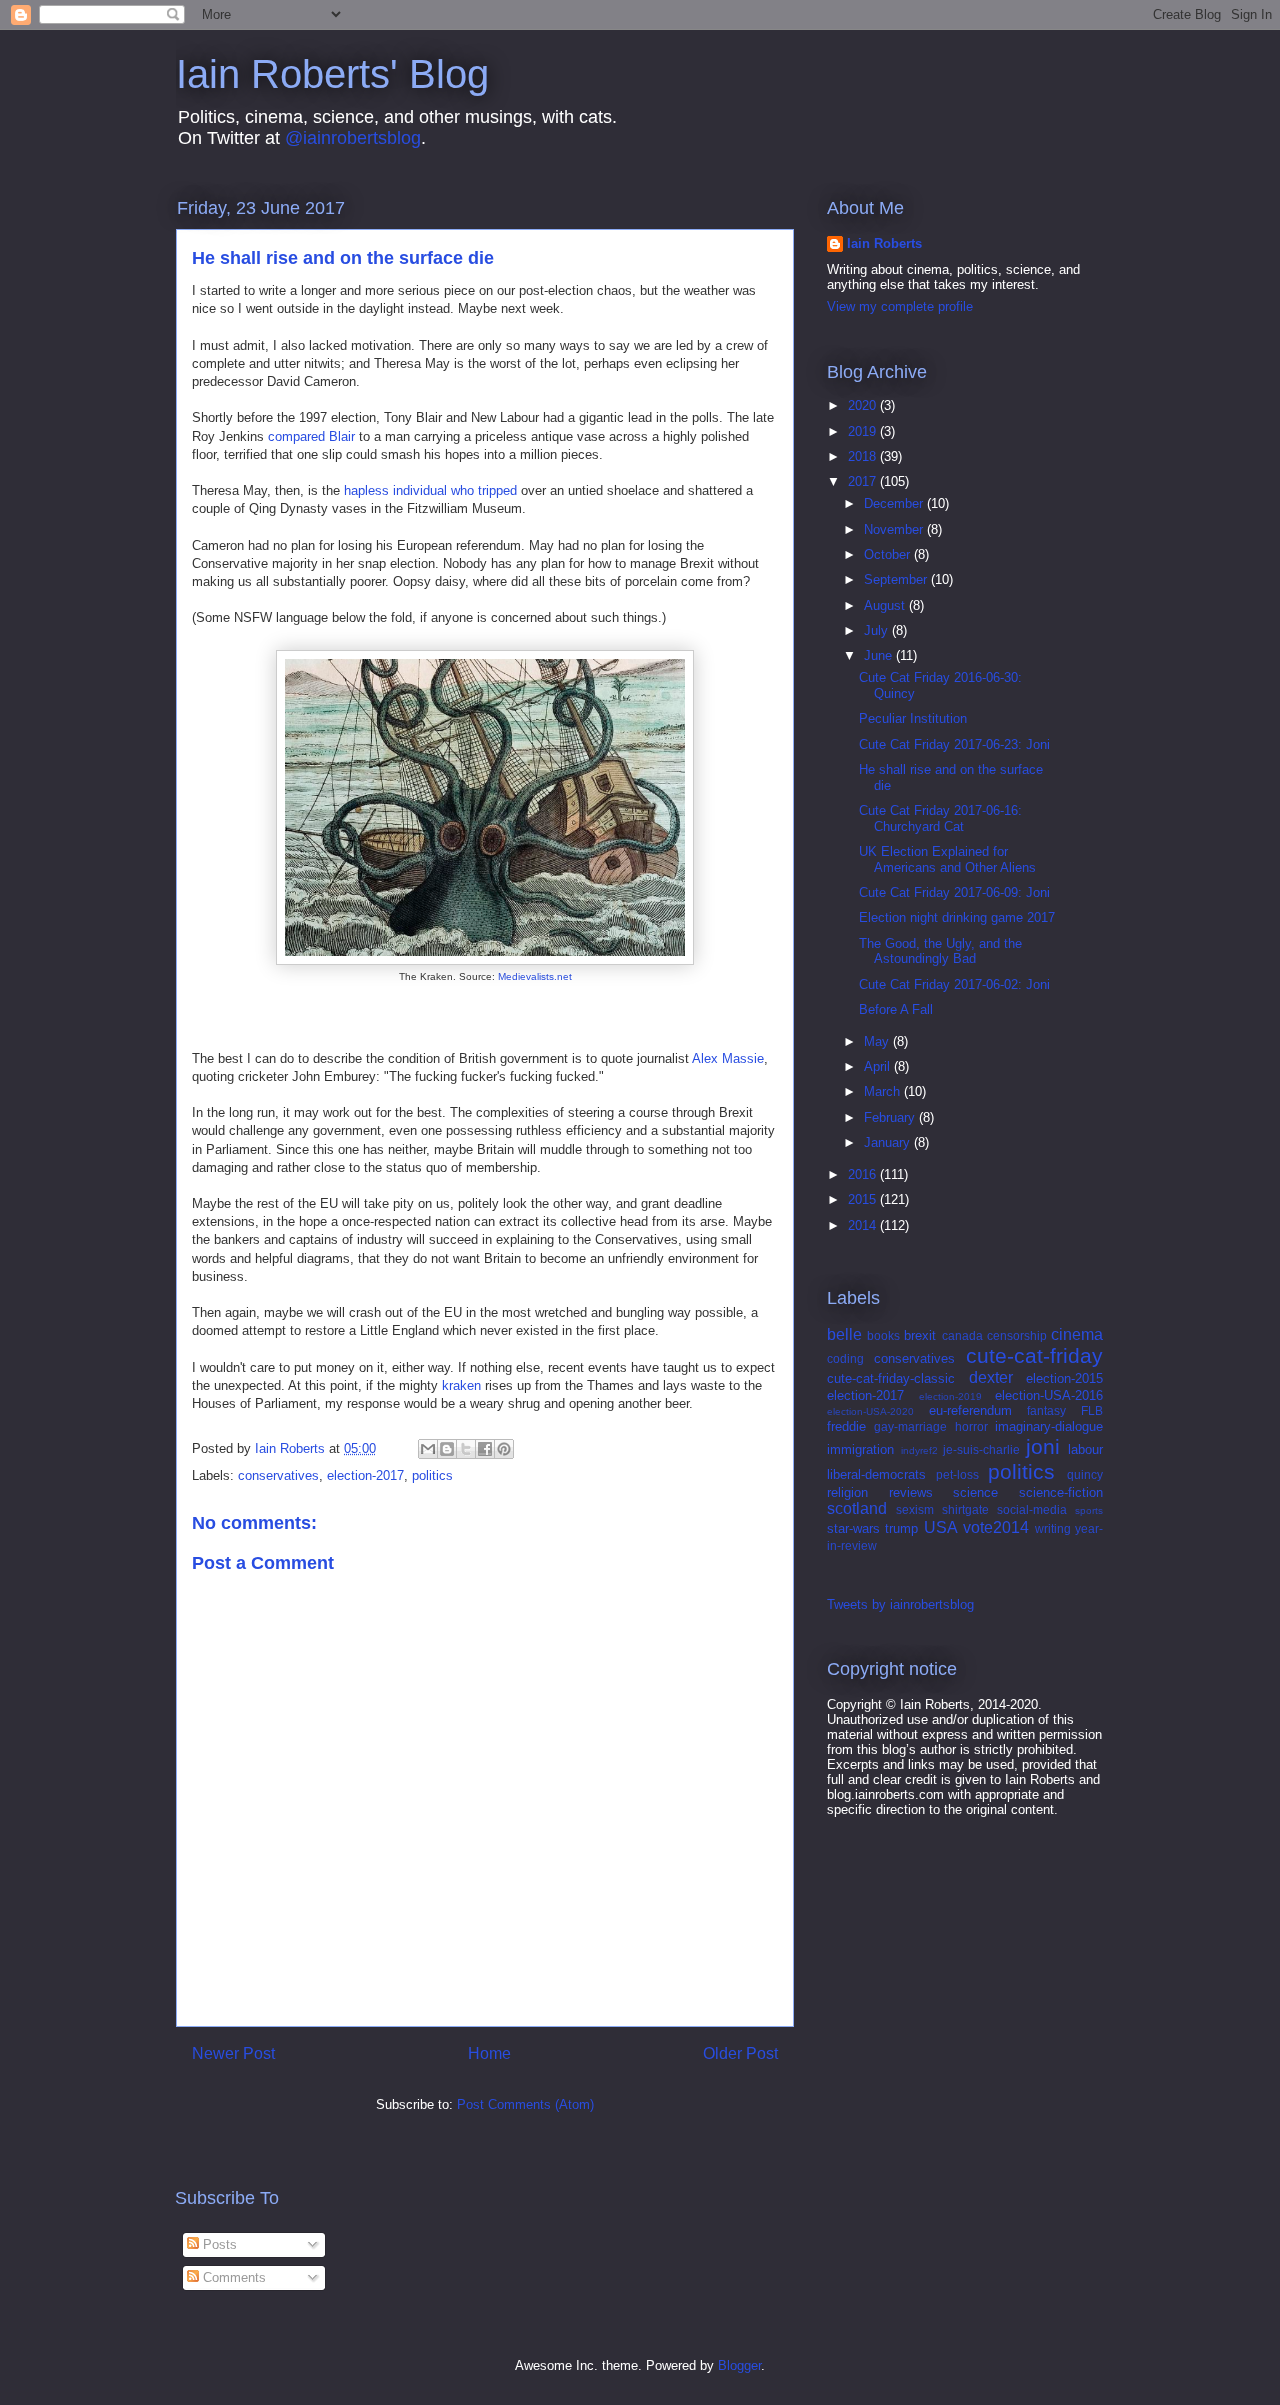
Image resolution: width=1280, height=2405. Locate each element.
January (889, 1142)
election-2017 (365, 1475)
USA (941, 1527)
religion (847, 1492)
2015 (864, 1199)
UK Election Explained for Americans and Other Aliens (947, 859)
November (895, 529)
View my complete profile (900, 306)
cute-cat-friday (1034, 1355)
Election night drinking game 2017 (957, 917)
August (886, 605)
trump (901, 1528)
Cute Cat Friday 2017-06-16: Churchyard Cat (940, 818)
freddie (846, 1426)
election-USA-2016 (1049, 1395)
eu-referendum (970, 1410)
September (897, 579)
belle (844, 1334)
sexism (915, 1509)
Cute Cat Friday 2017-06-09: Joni (954, 892)
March (884, 1091)
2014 (864, 1225)
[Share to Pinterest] (504, 1449)
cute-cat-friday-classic (891, 1378)
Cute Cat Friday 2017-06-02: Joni (954, 984)
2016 (864, 1174)
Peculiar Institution (913, 718)
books (883, 1335)
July (878, 630)
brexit (920, 1335)
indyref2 (919, 1450)
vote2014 (996, 1527)
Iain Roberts (884, 243)
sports (1089, 1510)
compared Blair (311, 436)
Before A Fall (896, 1009)
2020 (864, 405)
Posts (218, 2244)
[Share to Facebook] (485, 1449)
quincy (1085, 1474)
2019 (864, 431)
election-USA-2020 (870, 1411)
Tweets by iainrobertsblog (900, 1604)
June (880, 655)
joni (1043, 1446)
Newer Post (233, 2053)
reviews (911, 1492)
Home (489, 2053)
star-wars (853, 1528)
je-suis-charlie (981, 1449)
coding (845, 1358)
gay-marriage (910, 1426)
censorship (1017, 1335)
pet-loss (957, 1474)
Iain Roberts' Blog (332, 74)
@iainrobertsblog (353, 138)
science (975, 1492)
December (895, 503)
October (889, 554)
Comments (232, 2277)
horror (971, 1426)
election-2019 (950, 1396)
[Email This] (428, 1449)
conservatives (278, 1475)
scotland (857, 1508)
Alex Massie (728, 1058)
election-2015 (1064, 1378)
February (891, 1117)
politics (432, 1475)
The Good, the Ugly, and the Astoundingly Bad (940, 951)
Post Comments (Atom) (525, 2104)
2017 (864, 481)
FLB (1092, 1410)
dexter (991, 1377)
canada (962, 1335)
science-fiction (1061, 1492)
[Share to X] (466, 1449)
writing (1053, 1528)
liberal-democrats (876, 1474)
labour (1085, 1449)
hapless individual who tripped (430, 490)
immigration (860, 1449)
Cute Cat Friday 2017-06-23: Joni (954, 744)
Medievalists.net (535, 976)
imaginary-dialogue (1049, 1426)
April (879, 1066)
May (878, 1041)
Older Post (740, 2053)
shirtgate (965, 1509)
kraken (461, 1385)
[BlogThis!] (447, 1449)
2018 (864, 456)
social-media (1032, 1509)
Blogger (739, 2365)
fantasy (1046, 1410)
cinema (1077, 1334)
